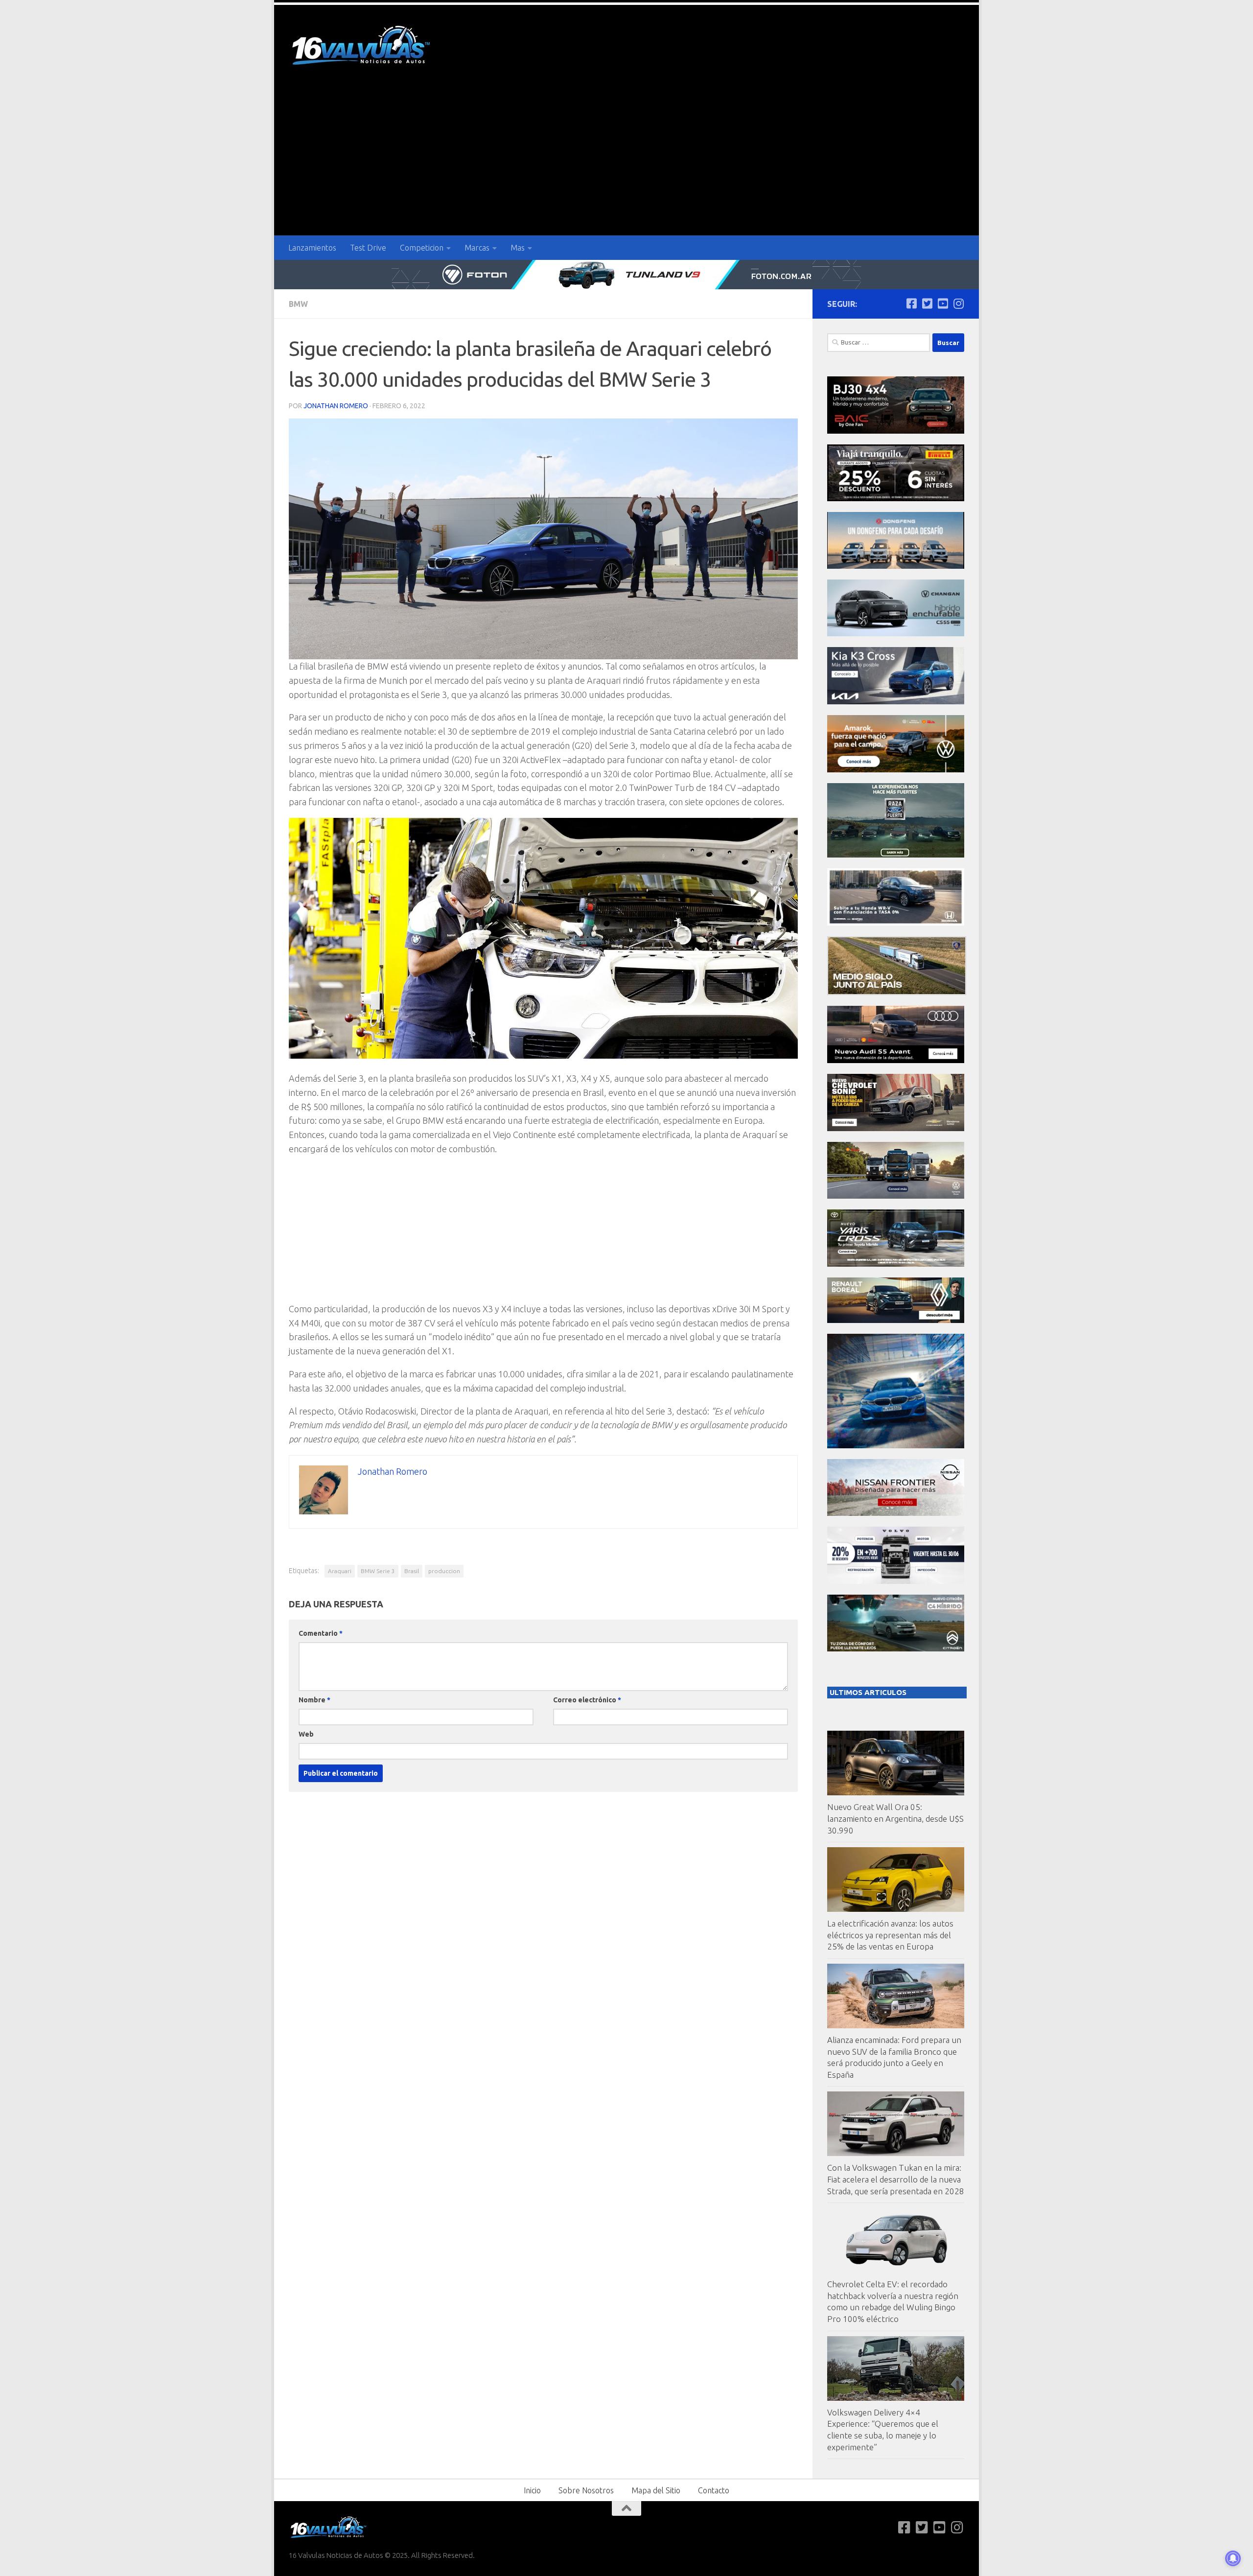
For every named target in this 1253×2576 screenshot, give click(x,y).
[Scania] (897, 992)
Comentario (321, 1633)
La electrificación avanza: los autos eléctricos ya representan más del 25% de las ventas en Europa (890, 1935)
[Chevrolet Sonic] (896, 1128)
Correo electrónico (587, 1700)
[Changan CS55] (896, 634)
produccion (444, 1571)
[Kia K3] (896, 702)
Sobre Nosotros (586, 2490)
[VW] (896, 770)
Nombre (314, 1700)
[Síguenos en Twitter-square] (927, 303)
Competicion (422, 248)
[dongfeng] (896, 566)
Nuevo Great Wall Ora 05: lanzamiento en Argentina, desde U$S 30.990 (895, 1818)
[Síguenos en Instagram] (958, 303)
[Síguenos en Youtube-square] (943, 303)
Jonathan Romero (336, 406)
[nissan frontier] (896, 1513)
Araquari (340, 1571)
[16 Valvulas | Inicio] (362, 47)
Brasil (412, 1571)
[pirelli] (896, 499)
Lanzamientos (312, 248)
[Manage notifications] (1233, 2558)
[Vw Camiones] (896, 1196)
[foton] (626, 275)
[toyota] (896, 1264)
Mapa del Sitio (656, 2490)
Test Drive (368, 248)
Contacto (714, 2490)
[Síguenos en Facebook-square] (911, 303)
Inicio (532, 2490)
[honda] (896, 923)
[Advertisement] (626, 162)
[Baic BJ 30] (896, 431)
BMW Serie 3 (378, 1571)
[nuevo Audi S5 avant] (896, 1060)
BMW (298, 304)
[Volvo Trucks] (896, 1581)
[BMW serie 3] (896, 1446)
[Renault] (896, 1320)
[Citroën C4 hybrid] (896, 1649)
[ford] (896, 855)
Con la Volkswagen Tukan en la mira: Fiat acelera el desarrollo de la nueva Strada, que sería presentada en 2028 (896, 2179)
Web (306, 1734)
